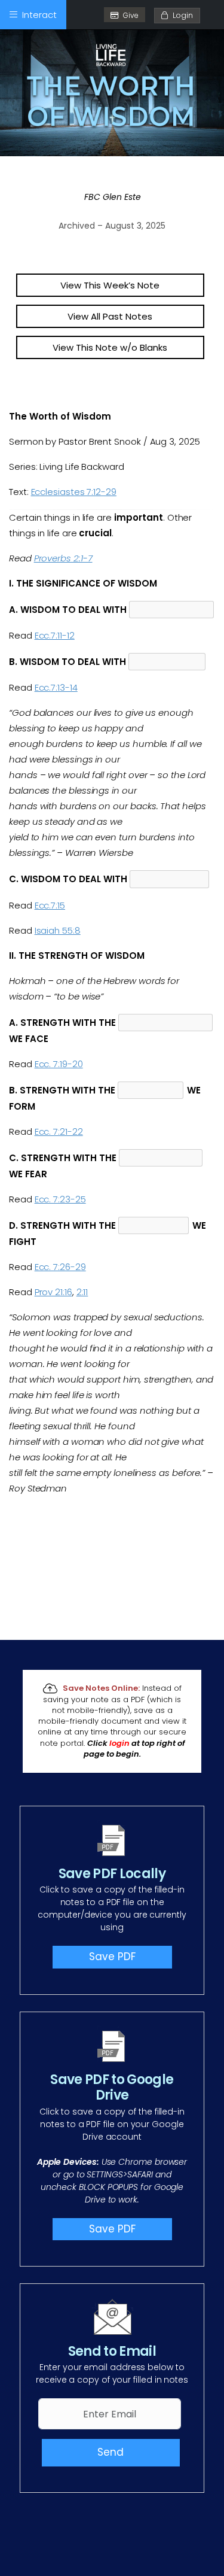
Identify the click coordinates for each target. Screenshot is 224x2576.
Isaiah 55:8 (58, 930)
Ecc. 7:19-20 (59, 1064)
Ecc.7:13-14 (56, 687)
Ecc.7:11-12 (55, 635)
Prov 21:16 (53, 1292)
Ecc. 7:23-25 (60, 1199)
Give (131, 15)
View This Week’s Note (110, 285)
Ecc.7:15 (50, 905)
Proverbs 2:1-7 (63, 558)
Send (111, 2452)
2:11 (82, 1292)
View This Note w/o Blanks (110, 347)
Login (180, 15)
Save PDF (112, 1957)
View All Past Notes (110, 316)
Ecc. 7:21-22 (59, 1131)
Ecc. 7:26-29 (60, 1267)
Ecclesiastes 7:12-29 (74, 492)
